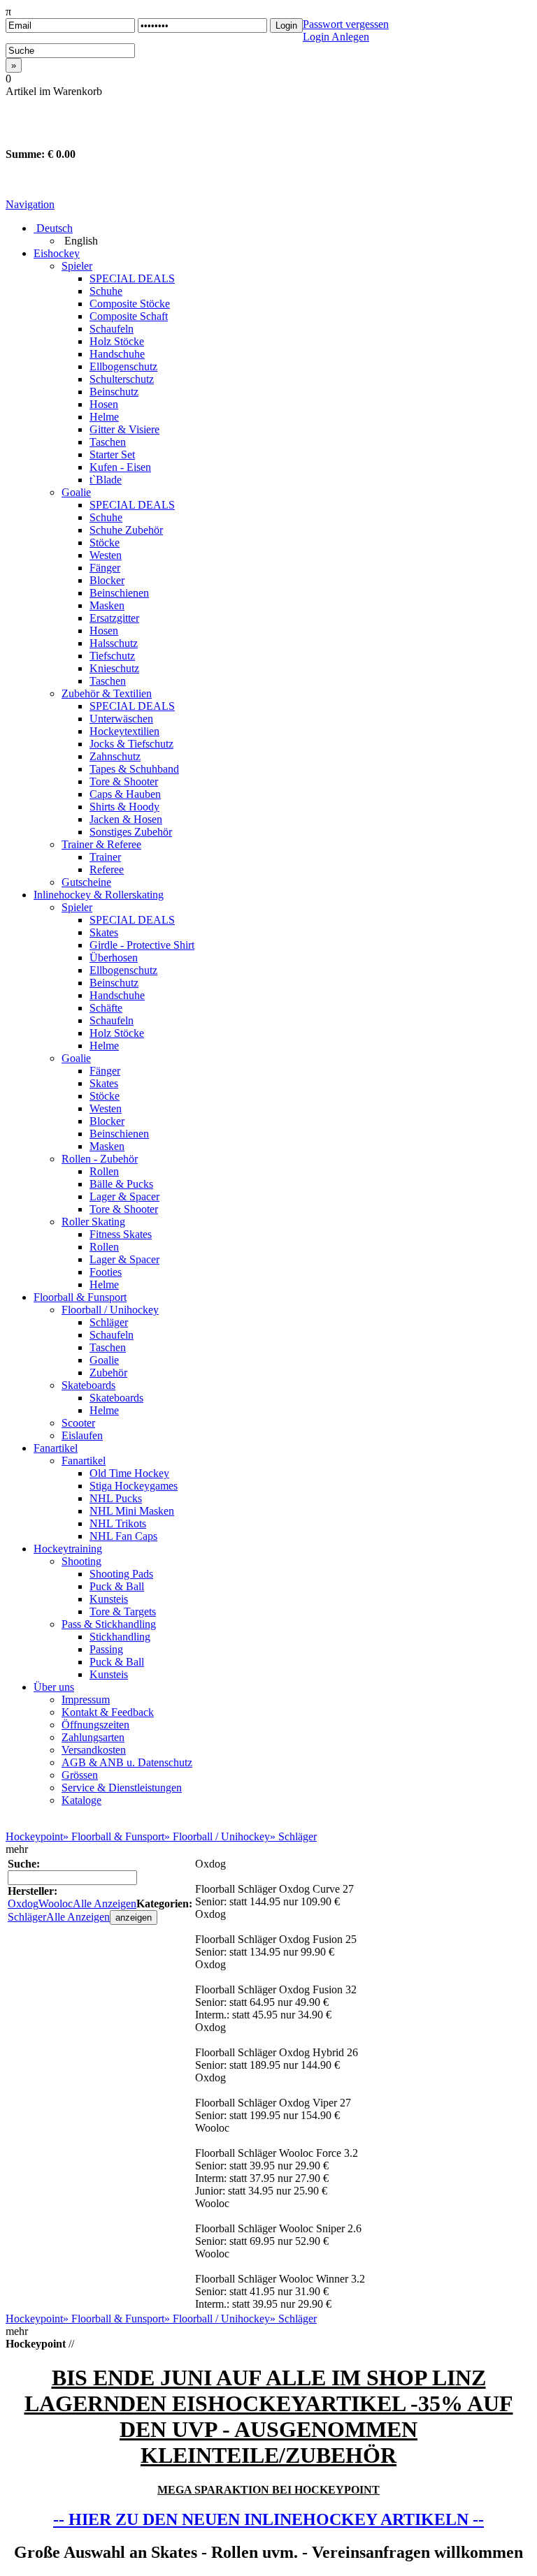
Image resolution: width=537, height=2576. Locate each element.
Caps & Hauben (125, 794)
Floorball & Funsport (80, 1297)
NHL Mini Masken (132, 1511)
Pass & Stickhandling (109, 1624)
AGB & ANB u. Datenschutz (127, 1762)
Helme (104, 417)
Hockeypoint (34, 1836)
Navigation (30, 204)
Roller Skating (93, 1222)
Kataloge (81, 1800)
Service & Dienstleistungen (122, 1788)
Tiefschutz (112, 656)
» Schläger (293, 1836)
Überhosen (114, 958)
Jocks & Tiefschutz (131, 744)
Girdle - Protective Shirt (142, 945)
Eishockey (57, 253)
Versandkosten (94, 1750)
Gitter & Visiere (124, 429)
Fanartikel (56, 1448)
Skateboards (88, 1385)
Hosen (104, 404)
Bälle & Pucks (121, 1184)
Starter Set (112, 454)
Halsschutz (114, 643)
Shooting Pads (121, 1574)
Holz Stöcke (117, 341)
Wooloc (56, 1904)
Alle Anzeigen (105, 1904)
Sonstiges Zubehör (131, 832)
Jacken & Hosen (126, 819)
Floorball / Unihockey (110, 1310)
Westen (106, 555)
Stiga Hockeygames (134, 1486)
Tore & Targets (123, 1611)
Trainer (105, 857)
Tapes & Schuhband (134, 769)
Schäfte (106, 1008)
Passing (106, 1649)
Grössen (80, 1775)
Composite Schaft (129, 316)
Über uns (54, 1687)
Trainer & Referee (101, 844)
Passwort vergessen (346, 24)
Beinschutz (114, 392)
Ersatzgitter (114, 618)
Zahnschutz (115, 756)
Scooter (78, 1423)
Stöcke (105, 543)
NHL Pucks (116, 1498)
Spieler (77, 266)
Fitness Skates (121, 1234)
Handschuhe (117, 354)
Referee (107, 869)
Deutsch (53, 228)
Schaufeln (112, 329)
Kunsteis (109, 1599)
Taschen (108, 442)
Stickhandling (120, 1637)
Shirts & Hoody (124, 807)
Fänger (105, 568)
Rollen (104, 1171)
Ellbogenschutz (123, 366)
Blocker (107, 580)
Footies (106, 1272)
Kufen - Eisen (120, 467)
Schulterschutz (122, 379)
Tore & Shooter (124, 781)
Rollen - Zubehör (100, 1159)
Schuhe (106, 291)
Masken (107, 605)
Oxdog (23, 1904)
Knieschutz (114, 668)
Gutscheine (86, 882)
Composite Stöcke (130, 304)
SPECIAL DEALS (132, 278)
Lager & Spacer (124, 1196)
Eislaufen (82, 1435)
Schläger (109, 1322)
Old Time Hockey (129, 1473)
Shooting (81, 1561)
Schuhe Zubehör (126, 530)
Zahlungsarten (93, 1737)
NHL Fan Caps (123, 1536)
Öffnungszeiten (95, 1725)
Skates (104, 932)
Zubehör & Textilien (107, 693)
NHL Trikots (118, 1523)
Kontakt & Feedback (108, 1712)
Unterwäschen (121, 719)
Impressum (86, 1700)
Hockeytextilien (124, 731)
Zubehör (108, 1373)
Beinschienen (119, 593)
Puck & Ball (117, 1586)
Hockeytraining (68, 1549)
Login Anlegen (336, 37)
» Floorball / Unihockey (217, 1836)
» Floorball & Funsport (114, 1836)
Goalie (76, 492)
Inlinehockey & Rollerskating (99, 895)
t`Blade (106, 480)
